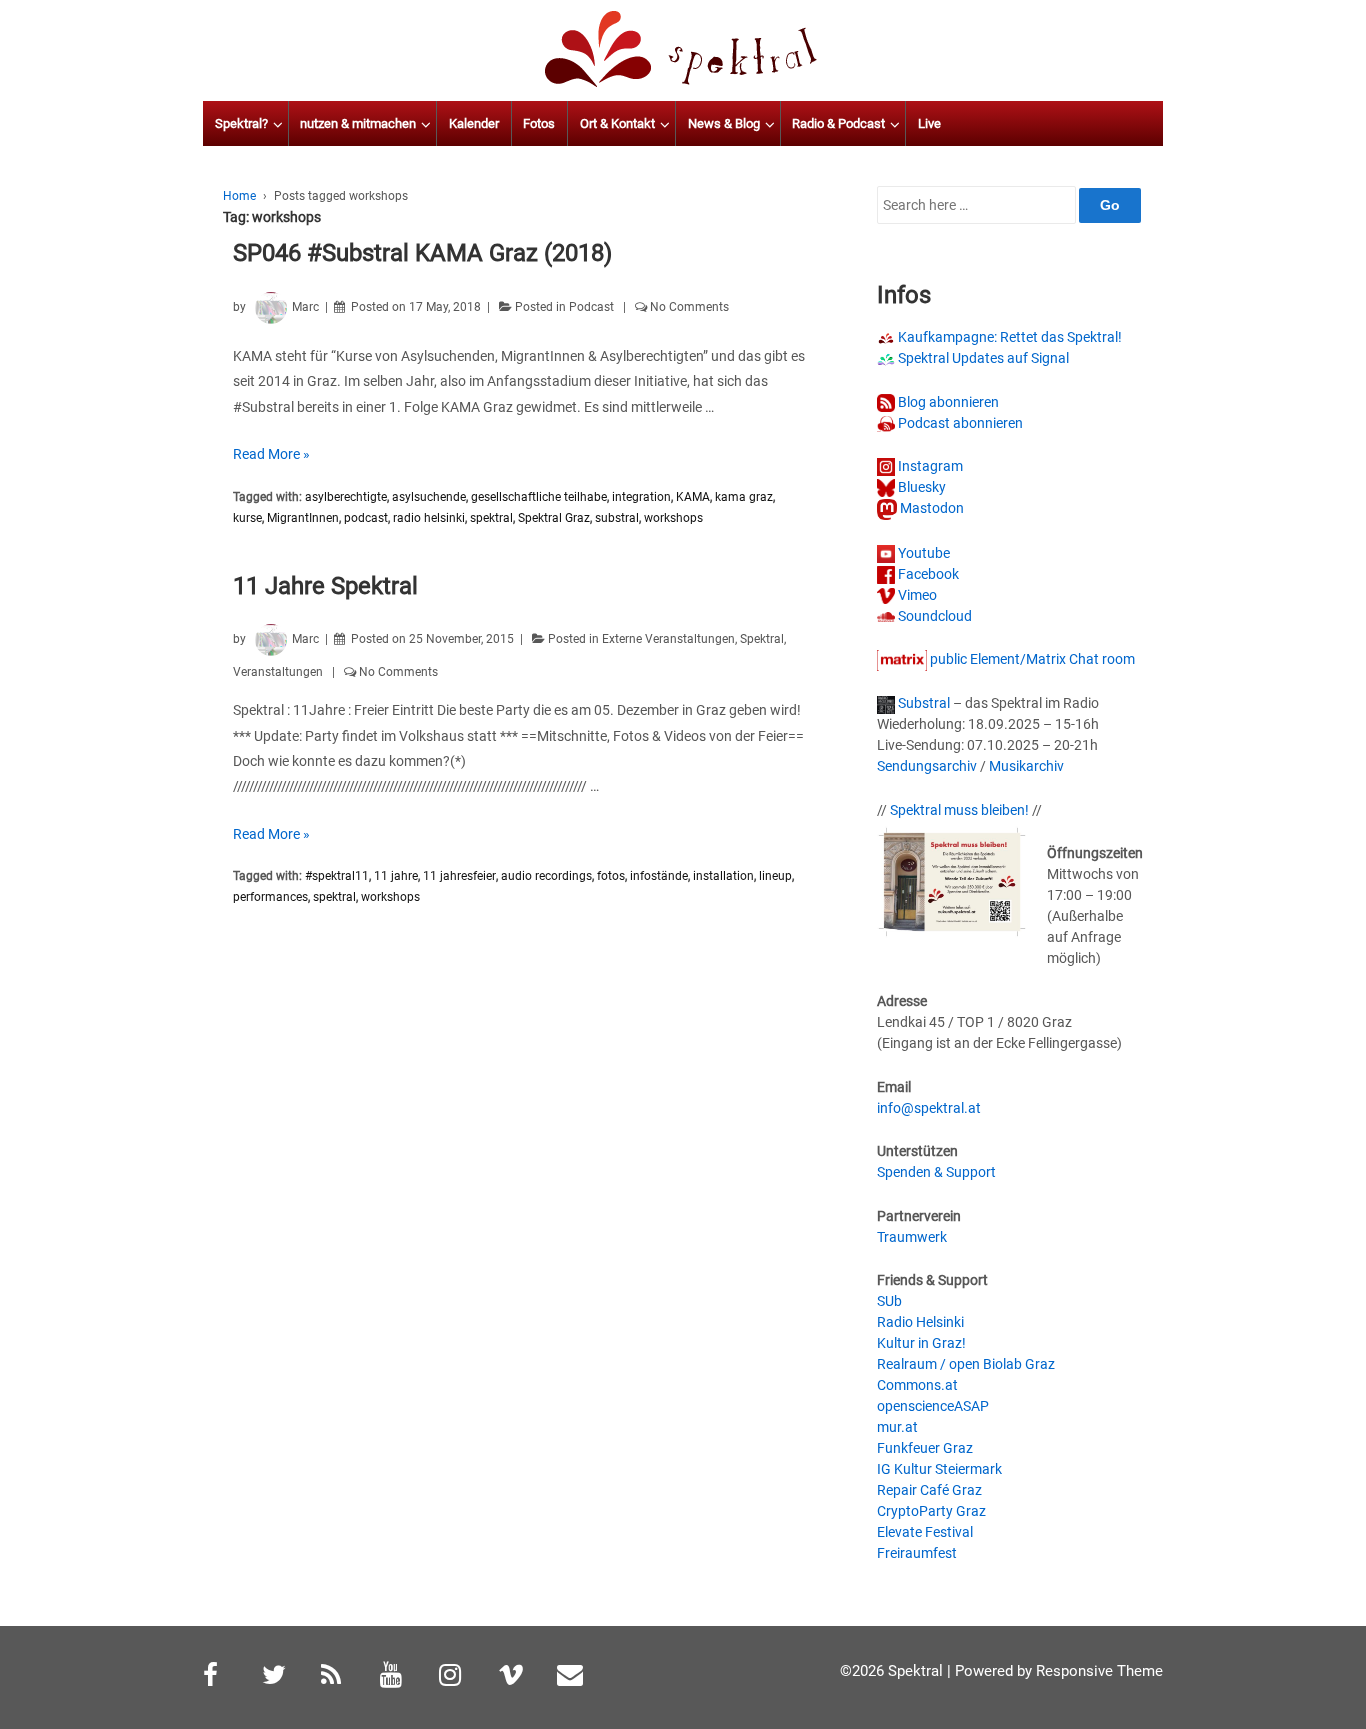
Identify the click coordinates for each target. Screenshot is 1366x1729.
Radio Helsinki (920, 1322)
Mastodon (930, 508)
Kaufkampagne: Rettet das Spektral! (1008, 337)
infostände (659, 876)
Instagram (929, 466)
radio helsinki (429, 518)
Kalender (474, 123)
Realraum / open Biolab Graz (966, 1364)
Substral (922, 703)
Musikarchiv (1026, 766)
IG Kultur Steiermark (939, 1469)
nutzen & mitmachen (358, 123)
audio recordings (546, 876)
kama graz (744, 497)
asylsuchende (429, 497)
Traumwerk (912, 1237)
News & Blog (724, 123)
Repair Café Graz (929, 1490)
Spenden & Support (936, 1172)
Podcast (591, 307)
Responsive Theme (1099, 1671)
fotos (611, 876)
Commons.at (917, 1385)
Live (929, 123)
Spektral (762, 639)
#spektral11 (337, 876)
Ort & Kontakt (617, 123)
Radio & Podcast (838, 123)
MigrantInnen (303, 518)
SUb (889, 1301)
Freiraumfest (917, 1553)
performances (270, 897)
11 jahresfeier (459, 876)
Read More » (271, 454)
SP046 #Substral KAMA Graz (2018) (422, 253)
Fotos (539, 123)
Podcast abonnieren (959, 423)
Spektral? (241, 123)
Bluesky (920, 487)
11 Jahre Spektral (325, 586)
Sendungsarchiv (927, 766)
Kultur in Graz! (921, 1343)
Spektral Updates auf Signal (982, 358)
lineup (775, 876)
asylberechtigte (346, 497)
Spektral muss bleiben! (959, 810)
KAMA (693, 497)
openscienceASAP (933, 1406)
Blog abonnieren (947, 402)
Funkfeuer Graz (925, 1448)
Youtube (922, 553)
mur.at (897, 1427)
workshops (673, 518)
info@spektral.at (929, 1108)
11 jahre (396, 876)
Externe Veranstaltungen (668, 639)
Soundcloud (933, 616)
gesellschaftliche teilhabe (539, 497)
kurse (247, 518)
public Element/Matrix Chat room (1031, 659)
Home (239, 196)
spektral (491, 518)
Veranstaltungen (278, 672)
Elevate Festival (925, 1532)
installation (723, 876)
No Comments (689, 307)
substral (617, 518)
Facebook (927, 574)
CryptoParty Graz (931, 1511)
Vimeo (916, 595)
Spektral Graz (554, 518)
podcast (366, 518)
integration (641, 497)
